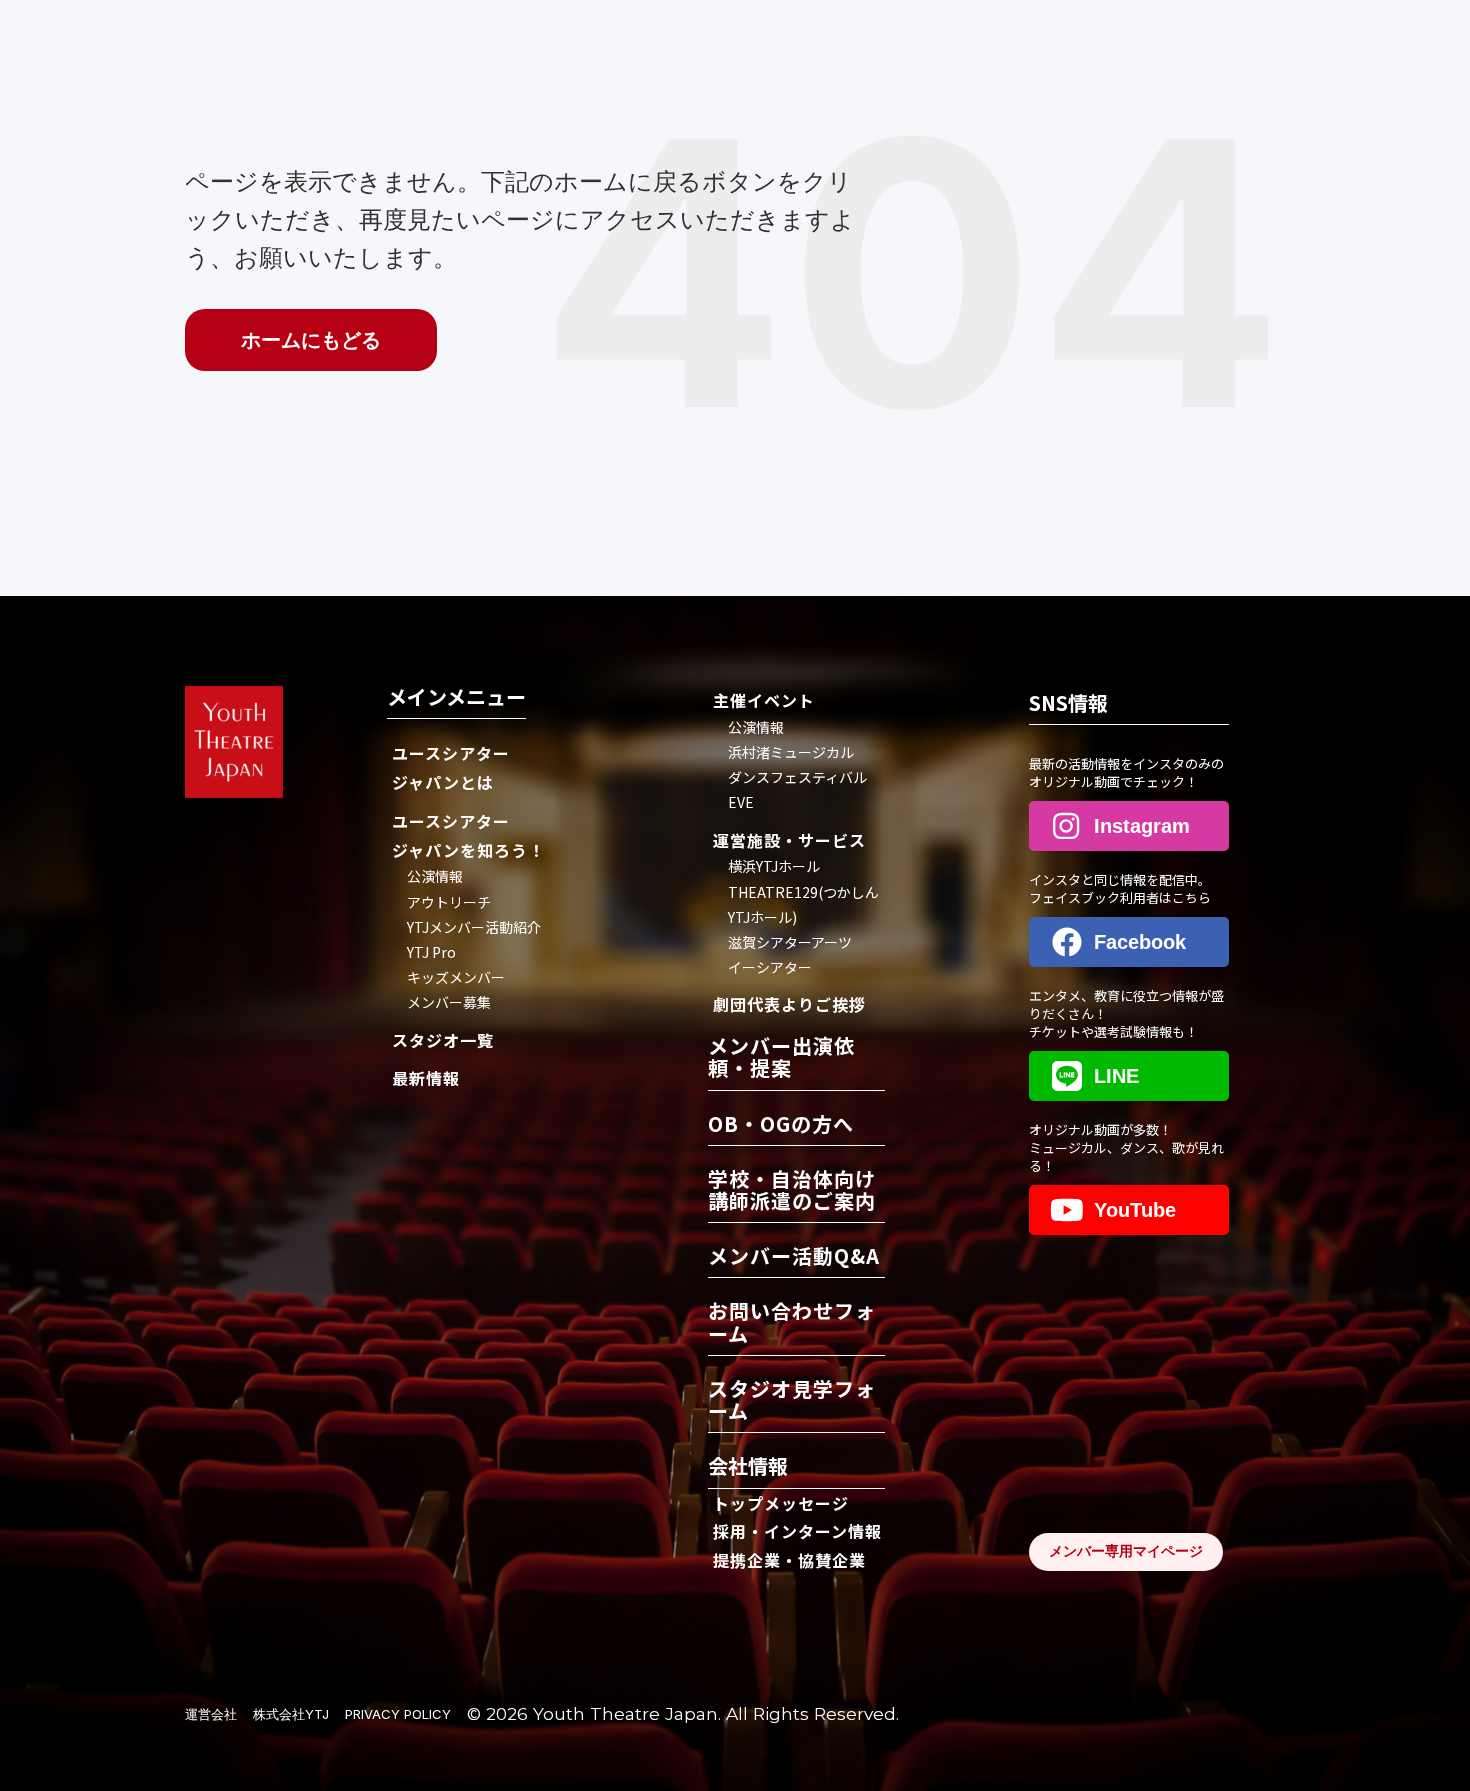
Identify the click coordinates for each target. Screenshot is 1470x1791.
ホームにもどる (311, 340)
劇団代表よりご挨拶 (789, 1004)
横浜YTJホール (774, 866)
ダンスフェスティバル (797, 777)
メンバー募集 (449, 1002)
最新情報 (426, 1078)
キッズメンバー (456, 977)
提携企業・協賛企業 (789, 1560)
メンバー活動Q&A (794, 1257)
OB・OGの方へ (781, 1125)
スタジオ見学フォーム (792, 1401)
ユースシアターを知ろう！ (468, 835)
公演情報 (435, 876)
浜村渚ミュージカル (791, 752)
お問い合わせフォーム (792, 1323)
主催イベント (764, 700)
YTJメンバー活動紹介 (474, 927)
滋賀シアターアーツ (790, 942)
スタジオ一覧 (443, 1040)
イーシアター (770, 967)
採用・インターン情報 (797, 1531)
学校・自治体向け (792, 1191)
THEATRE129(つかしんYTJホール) (803, 904)
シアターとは (451, 767)
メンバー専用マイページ (1126, 1551)
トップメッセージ (781, 1503)
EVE (741, 802)
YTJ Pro (431, 952)
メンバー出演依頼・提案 (781, 1058)
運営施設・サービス (789, 840)
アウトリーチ (449, 902)
